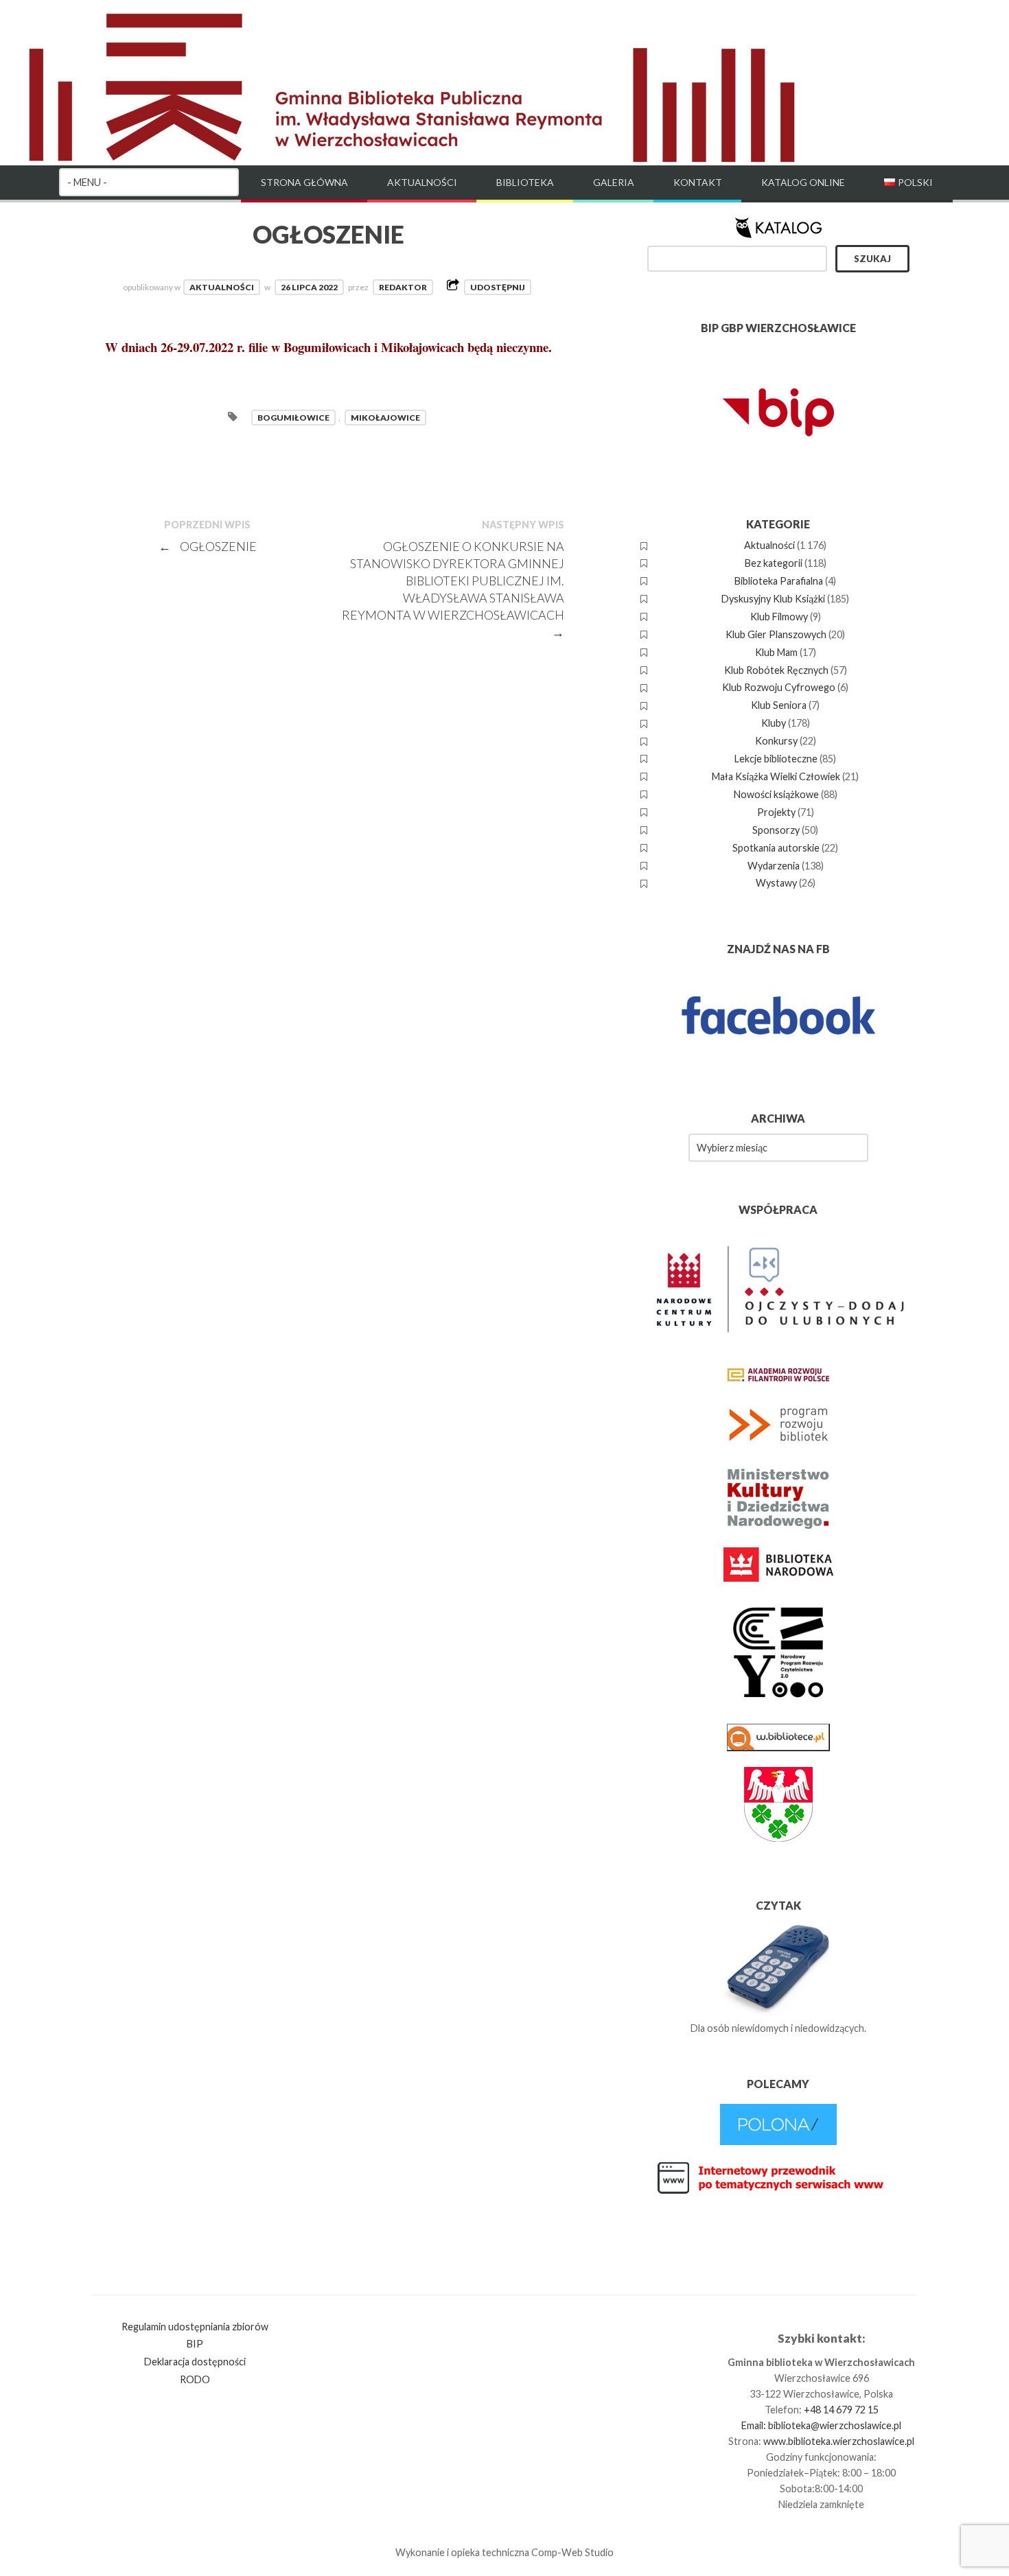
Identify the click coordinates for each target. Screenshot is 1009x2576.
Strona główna (304, 182)
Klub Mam (776, 652)
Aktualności (422, 182)
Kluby (774, 723)
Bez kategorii (774, 563)
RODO (195, 2379)
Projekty (776, 812)
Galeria (614, 182)
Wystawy (776, 883)
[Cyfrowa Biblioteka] (778, 2141)
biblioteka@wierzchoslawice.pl (835, 2425)
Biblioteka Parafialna (779, 581)
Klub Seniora (779, 705)
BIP (195, 2344)
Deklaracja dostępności (195, 2362)
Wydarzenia (774, 866)
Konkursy (776, 741)
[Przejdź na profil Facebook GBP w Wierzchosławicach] (778, 1063)
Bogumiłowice (293, 418)
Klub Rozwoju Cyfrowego (779, 687)
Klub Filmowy (779, 617)
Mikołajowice (385, 418)
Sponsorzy (776, 830)
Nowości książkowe (776, 794)
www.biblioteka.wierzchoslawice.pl (839, 2441)
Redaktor (403, 287)
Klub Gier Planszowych (776, 634)
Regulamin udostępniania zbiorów (195, 2327)
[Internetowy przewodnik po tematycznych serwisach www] (778, 2191)
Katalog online (803, 182)
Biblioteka (525, 182)
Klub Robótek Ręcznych (776, 670)
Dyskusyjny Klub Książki (773, 599)
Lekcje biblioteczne (776, 759)
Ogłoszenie (208, 546)
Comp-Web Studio (572, 2552)
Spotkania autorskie (776, 848)
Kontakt (698, 182)
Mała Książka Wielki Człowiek (776, 776)
